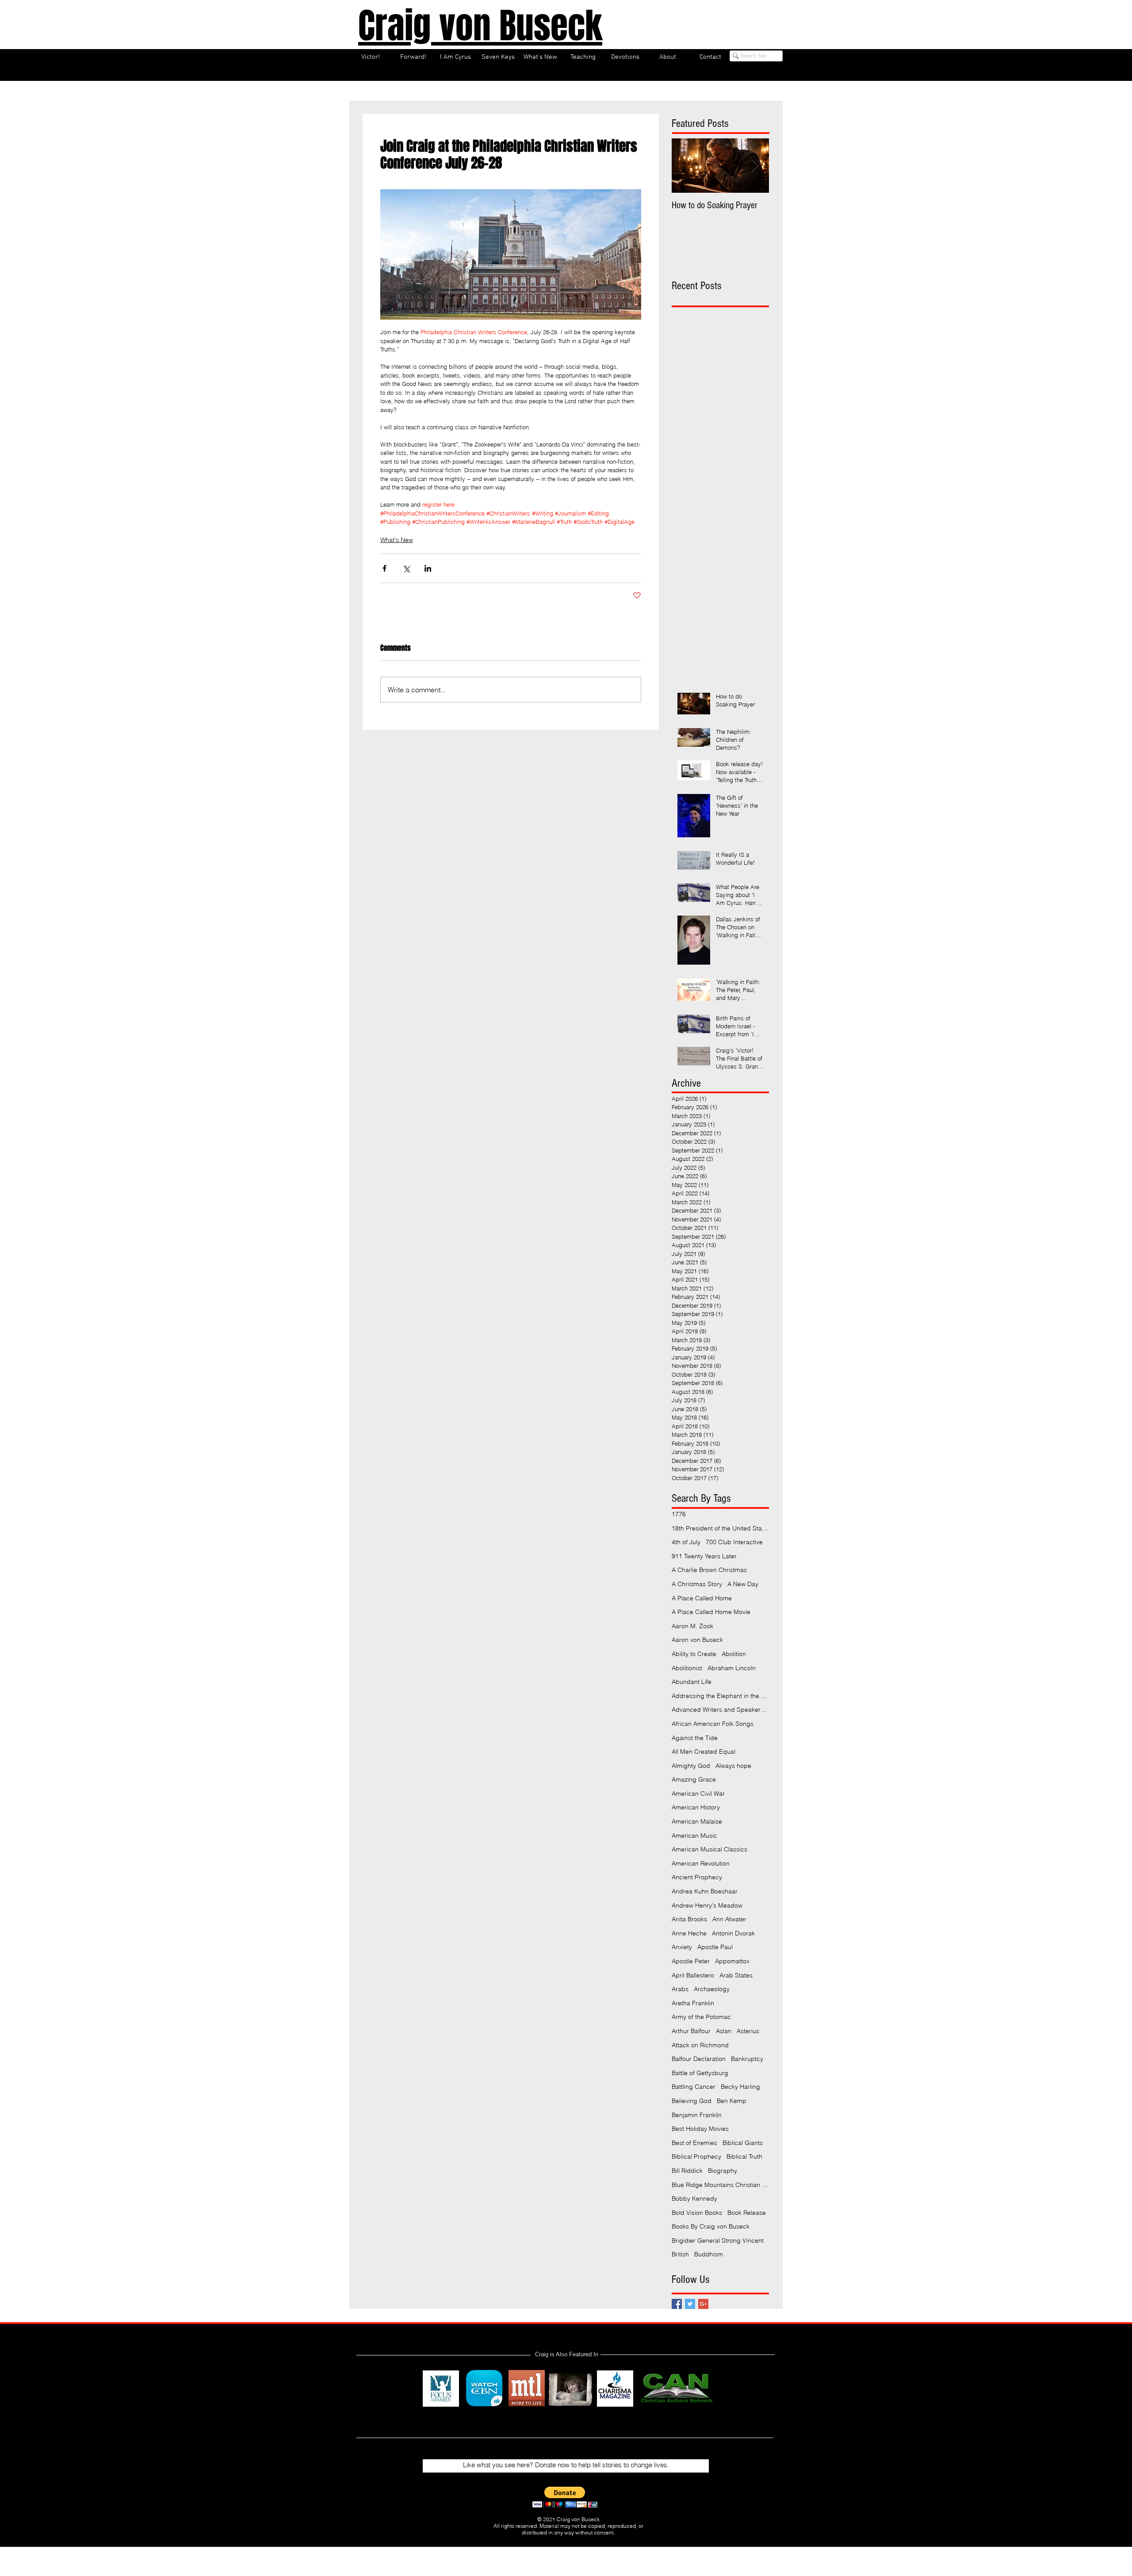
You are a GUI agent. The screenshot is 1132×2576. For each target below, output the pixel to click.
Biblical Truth (744, 2156)
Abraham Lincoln (732, 1668)
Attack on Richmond (700, 2045)
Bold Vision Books (697, 2213)
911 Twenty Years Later (704, 1556)
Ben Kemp (732, 2101)
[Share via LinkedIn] (428, 568)
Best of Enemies (694, 2143)
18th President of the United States (720, 1528)
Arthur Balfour (691, 2031)
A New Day (743, 1584)
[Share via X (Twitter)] (406, 568)
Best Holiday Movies (700, 2129)
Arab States (736, 1975)
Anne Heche (689, 1933)
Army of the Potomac (701, 2017)
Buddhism (709, 2254)
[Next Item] (755, 166)
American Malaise (697, 1821)
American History (696, 1807)
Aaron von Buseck (697, 1640)
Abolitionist (687, 1668)
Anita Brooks (689, 1919)
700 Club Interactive (734, 1542)
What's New (397, 540)
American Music (694, 1836)
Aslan (724, 2031)
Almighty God (691, 1766)
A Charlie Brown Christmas (709, 1570)
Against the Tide (695, 1738)
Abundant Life (692, 1682)
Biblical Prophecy (696, 2156)
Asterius (748, 2031)
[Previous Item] (686, 166)
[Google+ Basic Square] (703, 2304)
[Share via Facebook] (384, 568)
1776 (679, 1514)
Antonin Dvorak (733, 1933)
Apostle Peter (691, 1961)
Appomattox (732, 1961)
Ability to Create (694, 1654)
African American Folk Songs (713, 1724)
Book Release (747, 2213)
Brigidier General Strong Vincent (718, 2240)
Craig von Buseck (480, 26)
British (680, 2254)
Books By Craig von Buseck (711, 2226)
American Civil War (698, 1794)
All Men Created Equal (704, 1752)
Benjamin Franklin (697, 2115)
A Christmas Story (697, 1584)
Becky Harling (740, 2087)
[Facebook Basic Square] (677, 2304)
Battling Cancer (694, 2087)
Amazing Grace (694, 1779)
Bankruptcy (747, 2059)
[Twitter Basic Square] (690, 2304)
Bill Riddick (687, 2171)
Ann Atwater (729, 1919)
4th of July (686, 1542)
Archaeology (712, 1989)
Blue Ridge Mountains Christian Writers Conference (720, 2185)
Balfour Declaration (699, 2059)
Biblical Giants (743, 2143)
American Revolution (701, 1863)
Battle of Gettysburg (700, 2073)
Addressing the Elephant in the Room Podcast (720, 1696)
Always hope (733, 1766)
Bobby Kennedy (694, 2198)
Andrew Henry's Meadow (707, 1905)
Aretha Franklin (693, 2003)
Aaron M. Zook (692, 1626)
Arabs (680, 1989)
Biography (723, 2171)
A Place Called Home (702, 1598)
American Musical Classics (709, 1849)
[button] (565, 2497)
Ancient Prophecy (697, 1877)
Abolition (734, 1654)
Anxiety (682, 1947)
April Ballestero (693, 1975)
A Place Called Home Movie (711, 1612)
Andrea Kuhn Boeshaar (705, 1891)
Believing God (692, 2101)
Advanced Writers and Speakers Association (720, 1710)
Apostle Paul (715, 1947)
